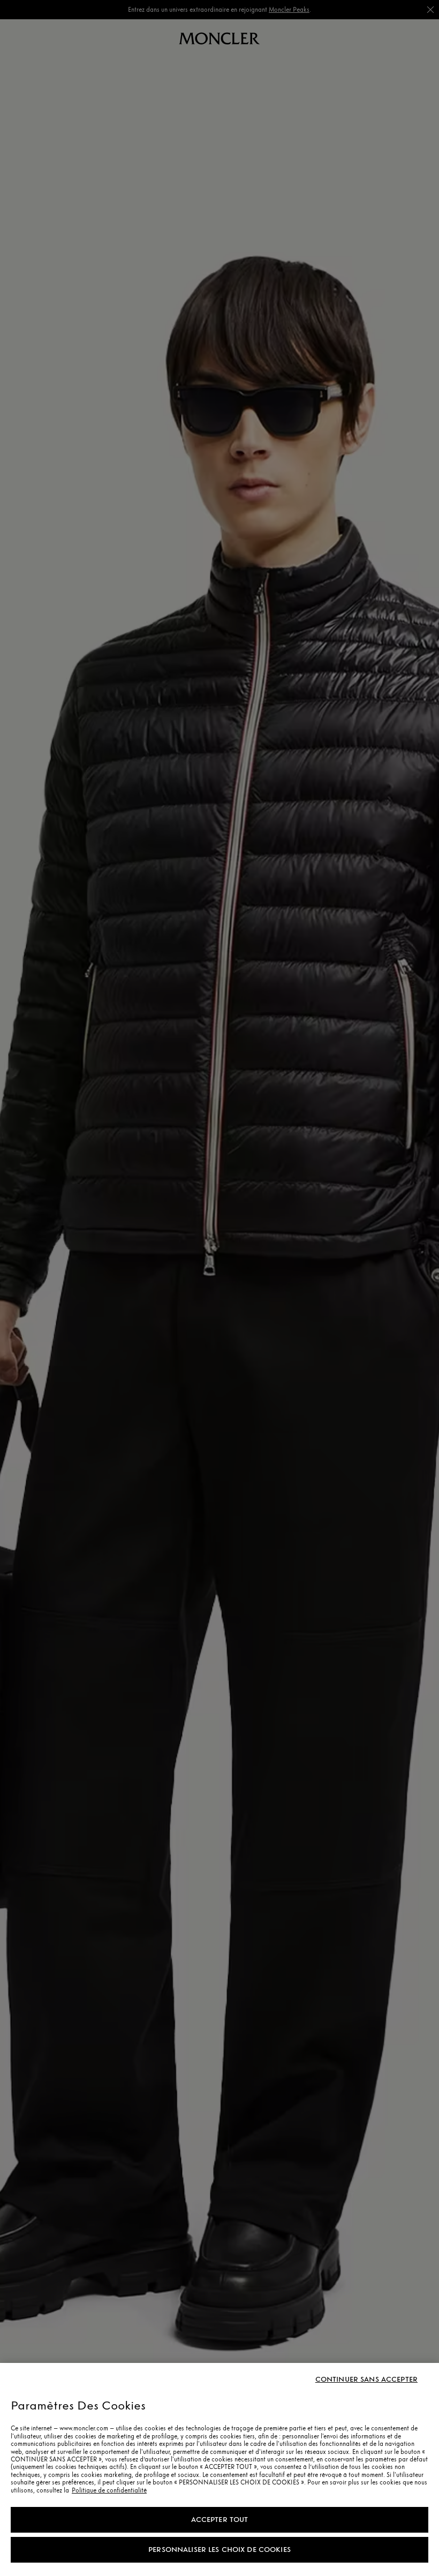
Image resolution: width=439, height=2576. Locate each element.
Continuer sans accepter (366, 2380)
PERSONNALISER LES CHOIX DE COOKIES (219, 2550)
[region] (219, 2469)
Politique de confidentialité (109, 2490)
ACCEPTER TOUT (220, 2520)
